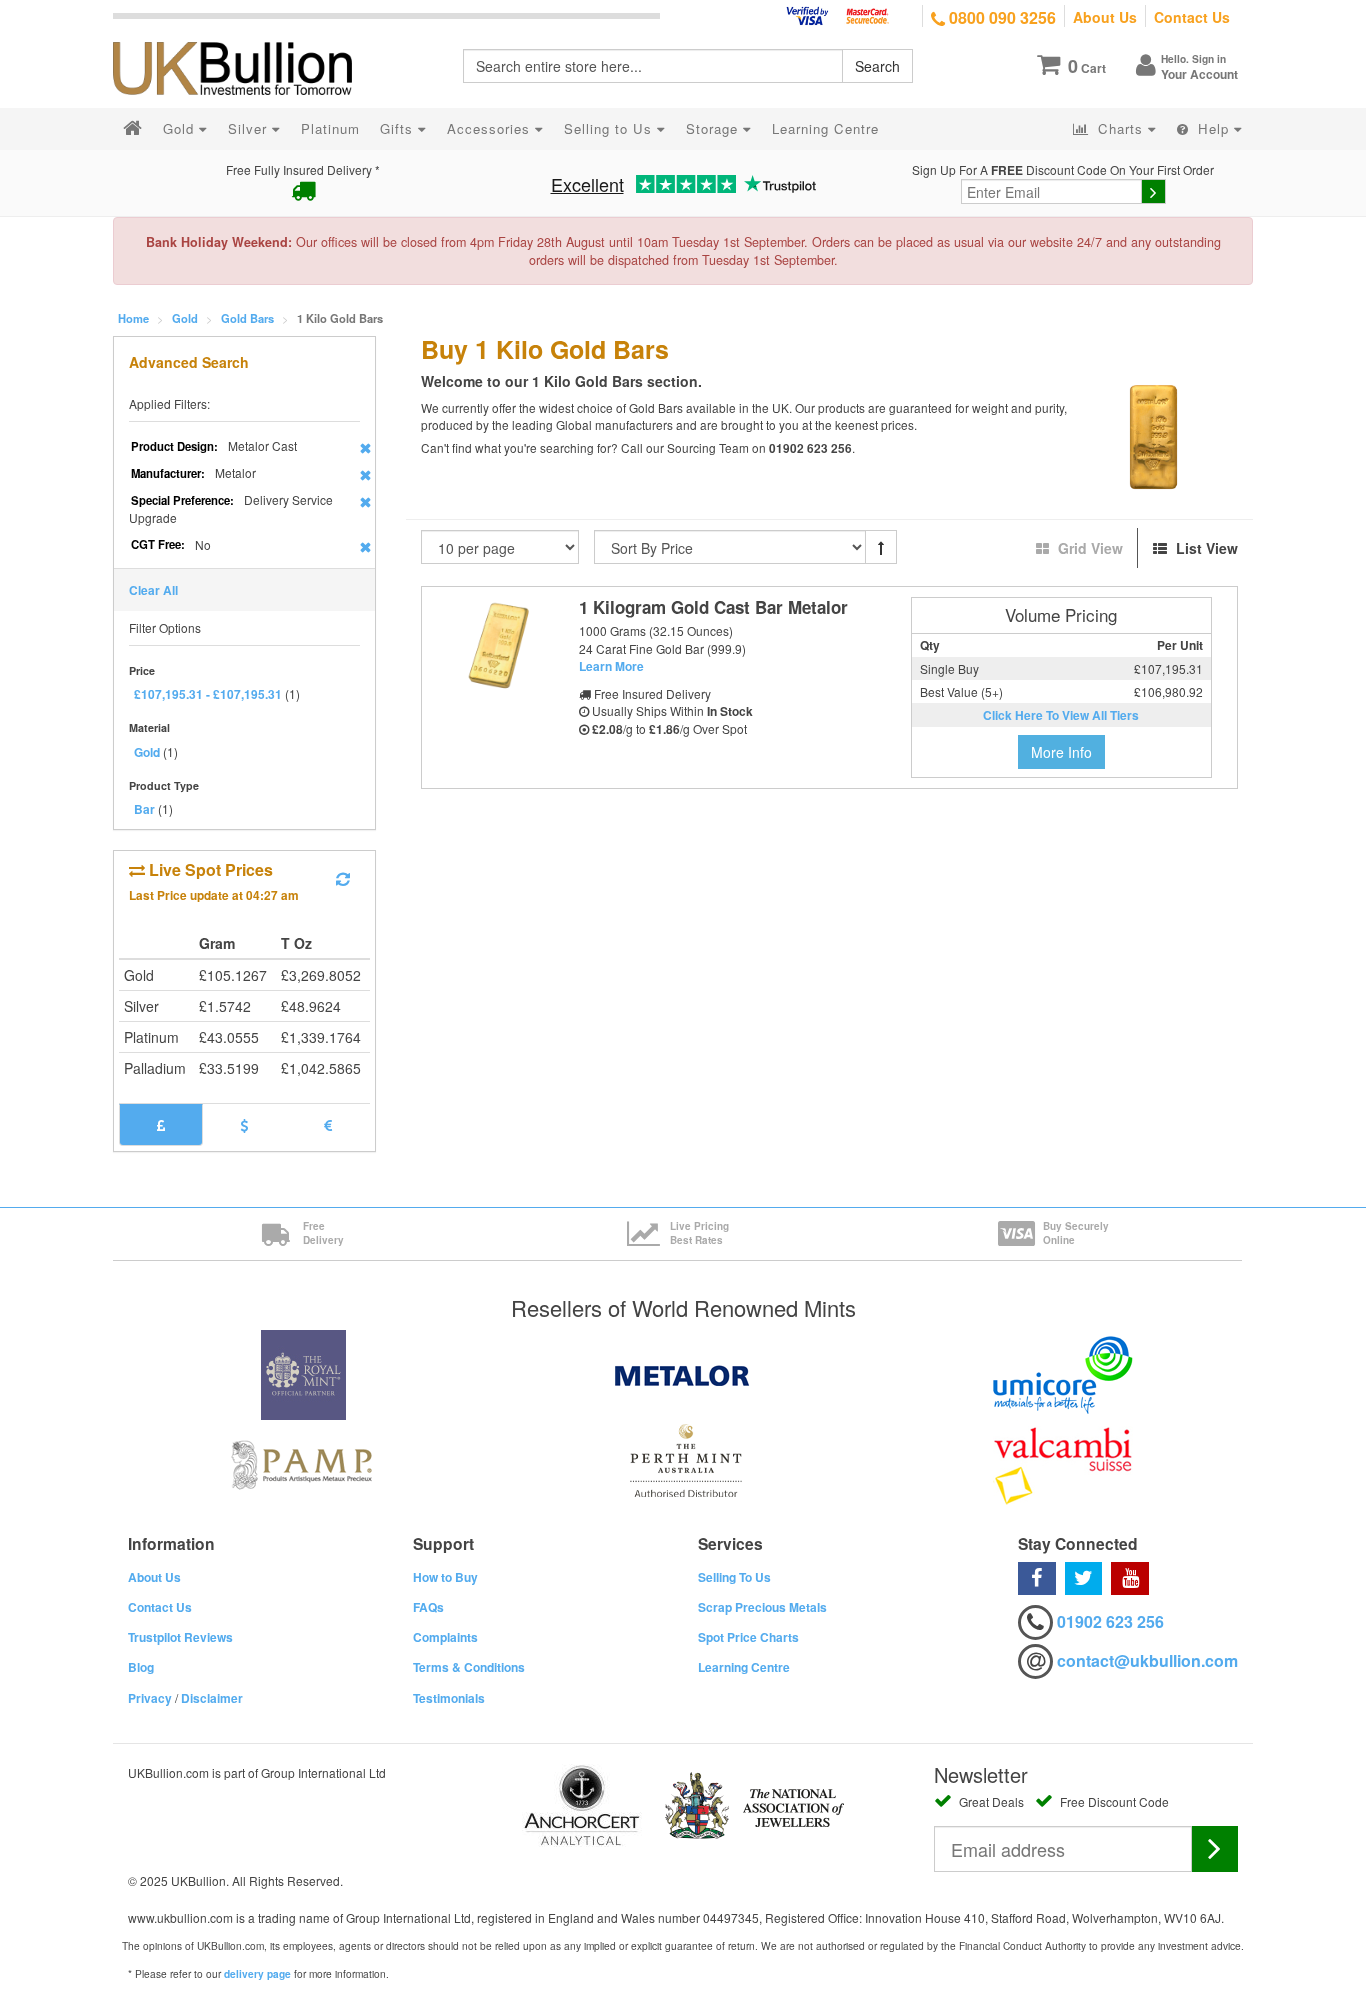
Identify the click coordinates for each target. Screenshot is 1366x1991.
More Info (1061, 752)
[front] (497, 647)
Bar (144, 809)
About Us (1105, 17)
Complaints (445, 1637)
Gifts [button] (399, 128)
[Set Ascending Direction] (881, 547)
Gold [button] (181, 128)
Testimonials (449, 1698)
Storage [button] (714, 128)
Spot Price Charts (748, 1637)
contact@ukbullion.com (1147, 1660)
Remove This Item (365, 448)
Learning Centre (744, 1667)
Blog (141, 1667)
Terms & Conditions (469, 1667)
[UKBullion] (245, 36)
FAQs (428, 1607)
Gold (185, 318)
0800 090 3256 (1000, 17)
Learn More (611, 666)
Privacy (150, 1698)
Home (133, 318)
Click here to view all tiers (1061, 715)
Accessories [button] (491, 128)
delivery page (257, 1974)
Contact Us (1192, 17)
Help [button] (1213, 128)
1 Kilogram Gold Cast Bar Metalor (713, 607)
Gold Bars (247, 318)
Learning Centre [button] (825, 128)
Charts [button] (1120, 128)
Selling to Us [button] (610, 128)
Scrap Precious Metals (762, 1607)
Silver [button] (250, 128)
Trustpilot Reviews (180, 1637)
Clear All (153, 590)
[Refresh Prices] (343, 879)
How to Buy (445, 1577)
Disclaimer (212, 1698)
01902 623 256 (1110, 1621)
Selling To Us (734, 1577)
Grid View (1090, 548)
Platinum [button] (330, 128)
